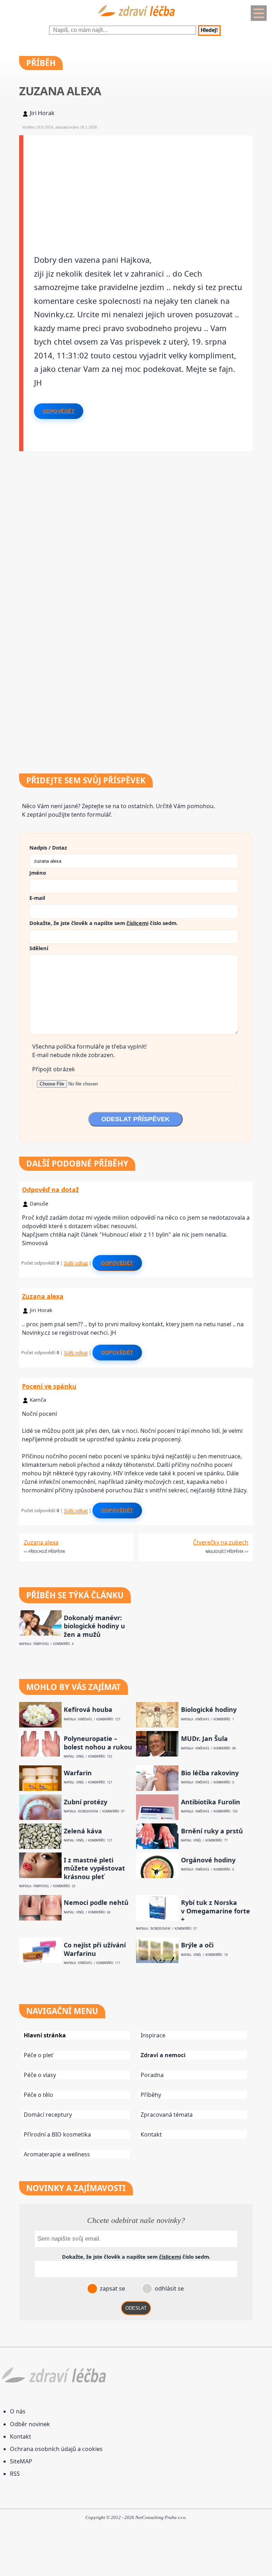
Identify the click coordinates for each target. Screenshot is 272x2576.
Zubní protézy (86, 1802)
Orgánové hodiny (208, 1860)
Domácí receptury (48, 2115)
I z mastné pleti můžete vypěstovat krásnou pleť (94, 1868)
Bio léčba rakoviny (210, 1773)
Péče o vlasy (40, 2075)
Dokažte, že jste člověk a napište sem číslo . (104, 923)
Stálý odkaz (76, 1263)
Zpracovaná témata (167, 2115)
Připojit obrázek (54, 1069)
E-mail (37, 898)
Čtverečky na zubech (221, 1542)
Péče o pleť (38, 2055)
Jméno (38, 873)
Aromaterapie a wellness (57, 2154)
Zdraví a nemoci (163, 2055)
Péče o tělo (38, 2095)
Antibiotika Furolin (211, 1802)
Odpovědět (59, 411)
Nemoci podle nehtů (96, 1903)
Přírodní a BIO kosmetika (57, 2134)
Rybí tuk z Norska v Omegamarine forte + (216, 1911)
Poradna (152, 2075)
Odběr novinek (30, 2424)
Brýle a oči (197, 1945)
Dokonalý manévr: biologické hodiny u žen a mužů (94, 1626)
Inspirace (153, 2035)
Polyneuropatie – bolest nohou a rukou (98, 1743)
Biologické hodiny (209, 1710)
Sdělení (39, 948)
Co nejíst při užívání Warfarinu (95, 1949)
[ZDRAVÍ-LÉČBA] (136, 18)
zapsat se (112, 2288)
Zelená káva (83, 1831)
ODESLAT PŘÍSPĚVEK (135, 1119)
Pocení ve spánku (49, 1386)
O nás (18, 2411)
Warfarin (78, 1773)
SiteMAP (21, 2461)
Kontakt (151, 2134)
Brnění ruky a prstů (212, 1831)
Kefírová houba (88, 1710)
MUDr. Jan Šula (204, 1739)
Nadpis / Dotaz (48, 847)
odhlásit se (169, 2288)
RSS (15, 2474)
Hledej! (209, 30)
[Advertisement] (138, 185)
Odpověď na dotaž (50, 1190)
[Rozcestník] (259, 13)
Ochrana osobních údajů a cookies (56, 2449)
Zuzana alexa (43, 1296)
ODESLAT (136, 2308)
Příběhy (151, 2095)
